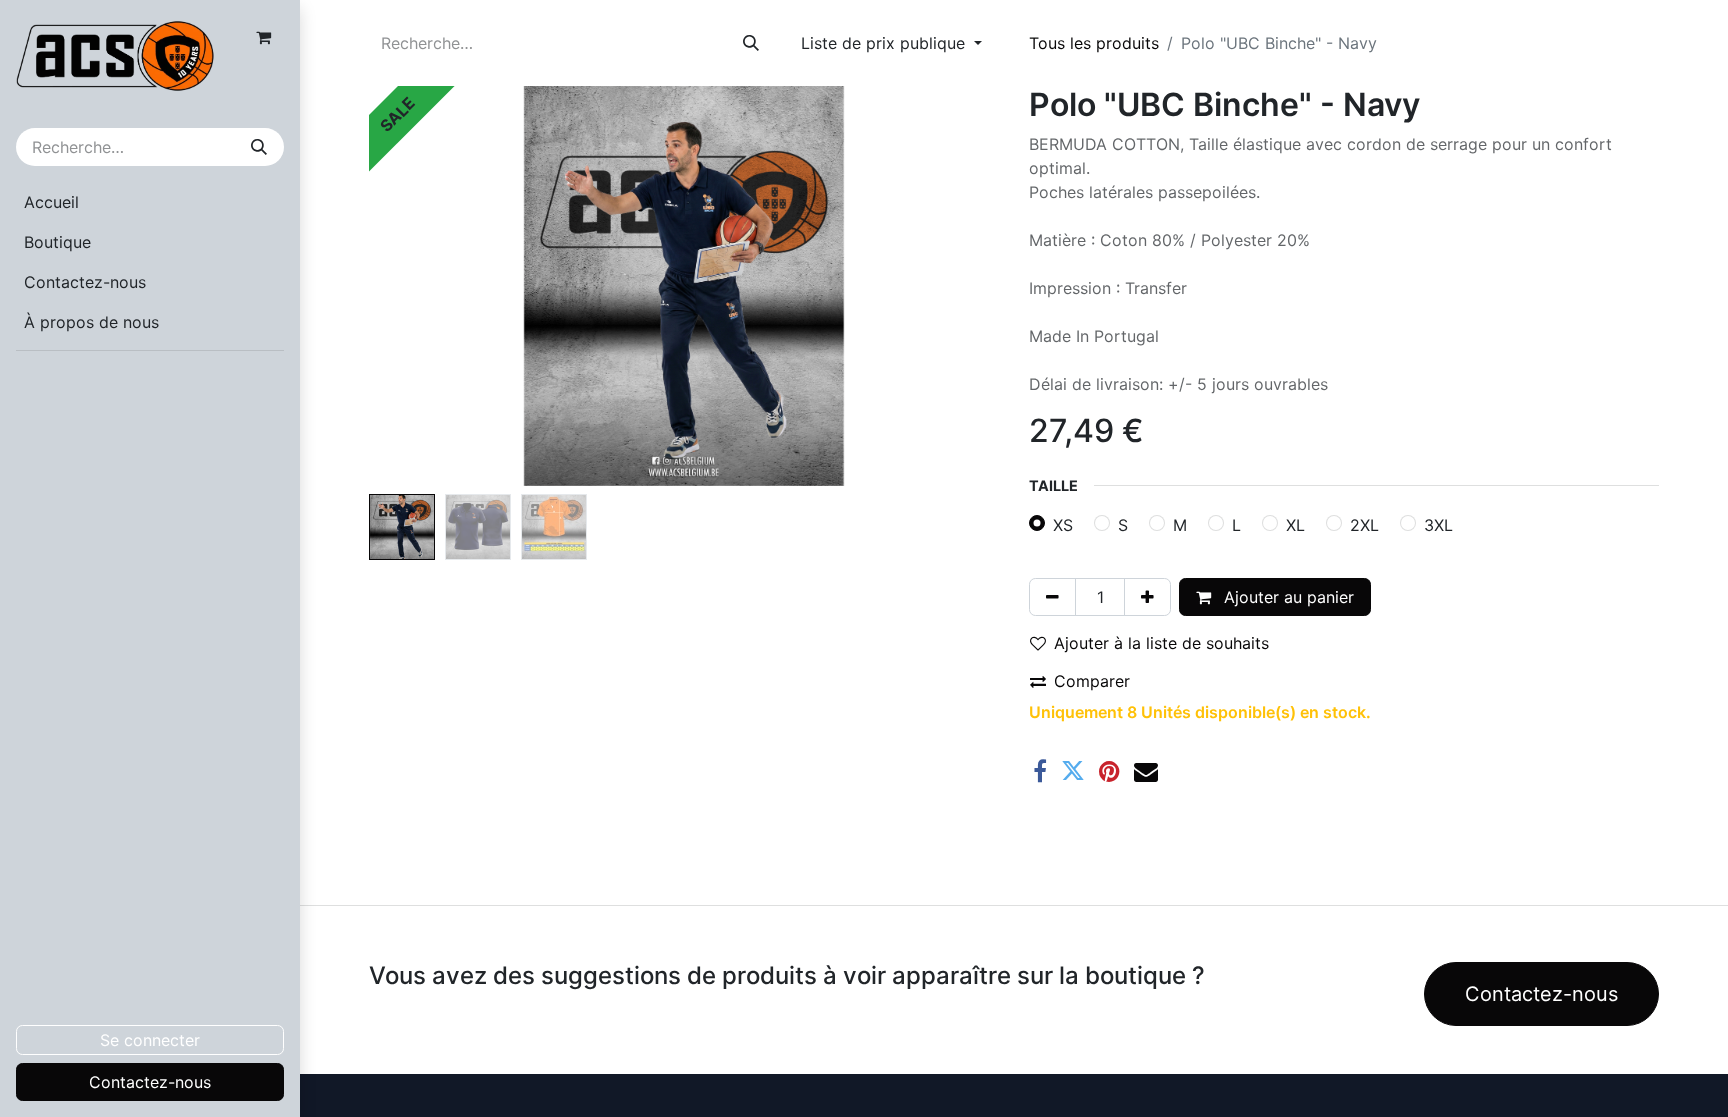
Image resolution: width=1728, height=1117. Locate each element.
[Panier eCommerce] (263, 37)
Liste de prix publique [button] (885, 43)
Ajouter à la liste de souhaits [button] (1161, 643)
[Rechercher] (259, 147)
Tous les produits (1094, 43)
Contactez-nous (150, 1082)
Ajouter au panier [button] (1286, 597)
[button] (416, 286)
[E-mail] (1146, 771)
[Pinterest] (1109, 771)
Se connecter (150, 1040)
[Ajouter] (1147, 597)
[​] (150, 379)
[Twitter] (1073, 771)
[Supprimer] (1052, 597)
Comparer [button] (1092, 681)
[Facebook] (1040, 771)
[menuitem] (150, 202)
